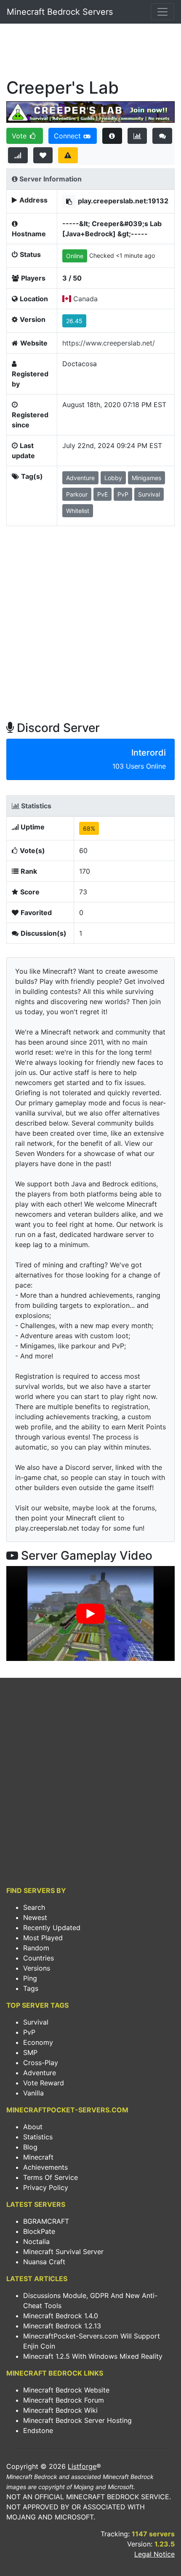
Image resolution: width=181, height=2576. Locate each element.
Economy (38, 2042)
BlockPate (39, 2231)
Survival (36, 2022)
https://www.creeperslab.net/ (109, 343)
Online (75, 256)
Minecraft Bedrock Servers (60, 12)
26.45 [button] (74, 321)
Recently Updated (52, 1928)
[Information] (112, 136)
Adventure (40, 2073)
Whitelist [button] (78, 511)
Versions (37, 1968)
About (33, 2127)
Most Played (43, 1938)
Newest (35, 1917)
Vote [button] (20, 136)
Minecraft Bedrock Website (66, 2390)
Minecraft (38, 2157)
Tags (31, 1988)
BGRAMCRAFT (46, 2221)
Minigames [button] (146, 478)
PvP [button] (123, 494)
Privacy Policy (46, 2187)
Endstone (38, 2430)
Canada (85, 299)
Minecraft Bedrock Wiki (60, 2410)
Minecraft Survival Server (63, 2252)
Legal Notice (154, 2554)
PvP (29, 2032)
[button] (69, 201)
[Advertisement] (90, 53)
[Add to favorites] (43, 155)
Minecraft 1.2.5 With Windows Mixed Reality (93, 2356)
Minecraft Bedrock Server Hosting (77, 2420)
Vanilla (33, 2093)
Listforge (82, 2466)
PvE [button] (102, 494)
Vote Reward (44, 2083)
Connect (68, 136)
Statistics (38, 2137)
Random (36, 1948)
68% (89, 828)
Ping (30, 1978)
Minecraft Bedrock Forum (64, 2400)
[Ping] (18, 155)
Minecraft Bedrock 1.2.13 (62, 2326)
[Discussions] (162, 136)
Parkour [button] (77, 494)
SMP (30, 2052)
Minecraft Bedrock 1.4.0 (61, 2316)
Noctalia (36, 2241)
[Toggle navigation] (162, 12)
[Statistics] (137, 136)
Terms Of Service (51, 2177)
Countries (39, 1958)
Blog (30, 2147)
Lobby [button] (113, 478)
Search (34, 1907)
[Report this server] (68, 155)
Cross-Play (41, 2063)
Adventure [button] (80, 478)
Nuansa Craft (44, 2262)
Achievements (45, 2167)
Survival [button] (149, 494)
